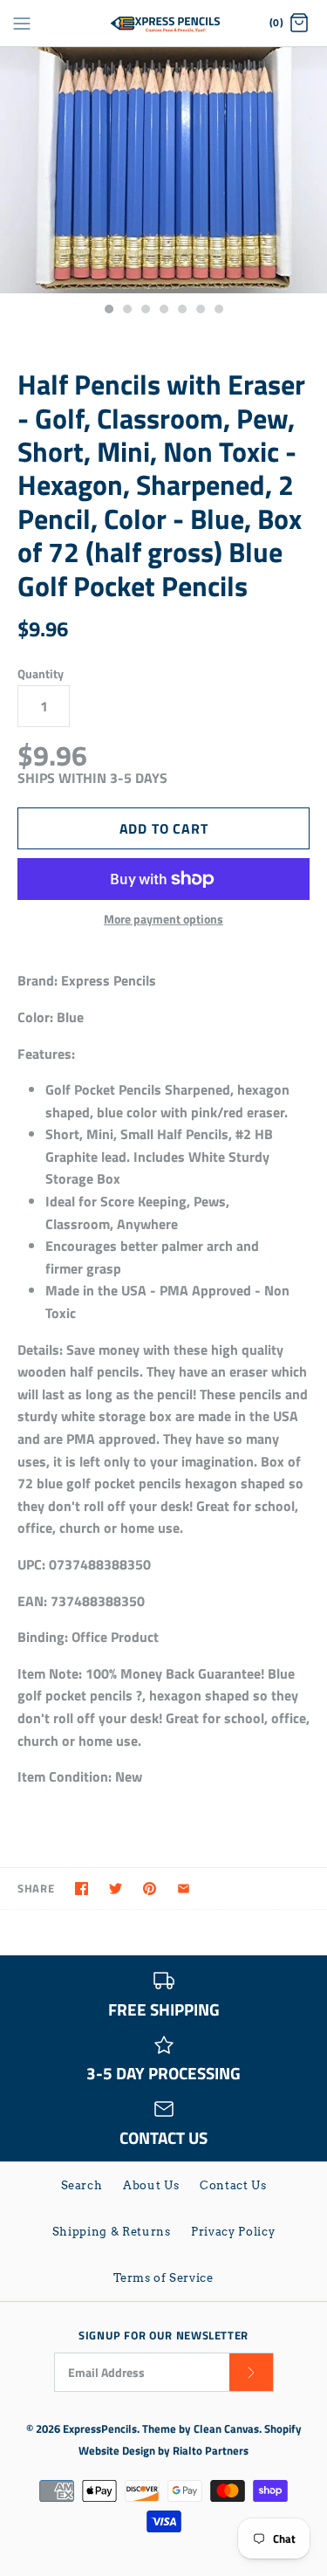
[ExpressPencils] (163, 23)
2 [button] (126, 311)
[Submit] (251, 2372)
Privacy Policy (233, 2232)
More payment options (163, 920)
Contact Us (233, 2185)
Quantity (41, 674)
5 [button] (181, 311)
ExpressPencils (100, 2428)
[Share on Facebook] (82, 1889)
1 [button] (108, 311)
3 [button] (145, 311)
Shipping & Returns (112, 2232)
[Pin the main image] (150, 1889)
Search (82, 2185)
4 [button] (163, 311)
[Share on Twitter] (116, 1889)
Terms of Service (163, 2278)
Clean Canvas (226, 2428)
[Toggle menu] (22, 23)
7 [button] (218, 311)
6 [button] (200, 311)
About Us (151, 2185)
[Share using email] (184, 1889)
